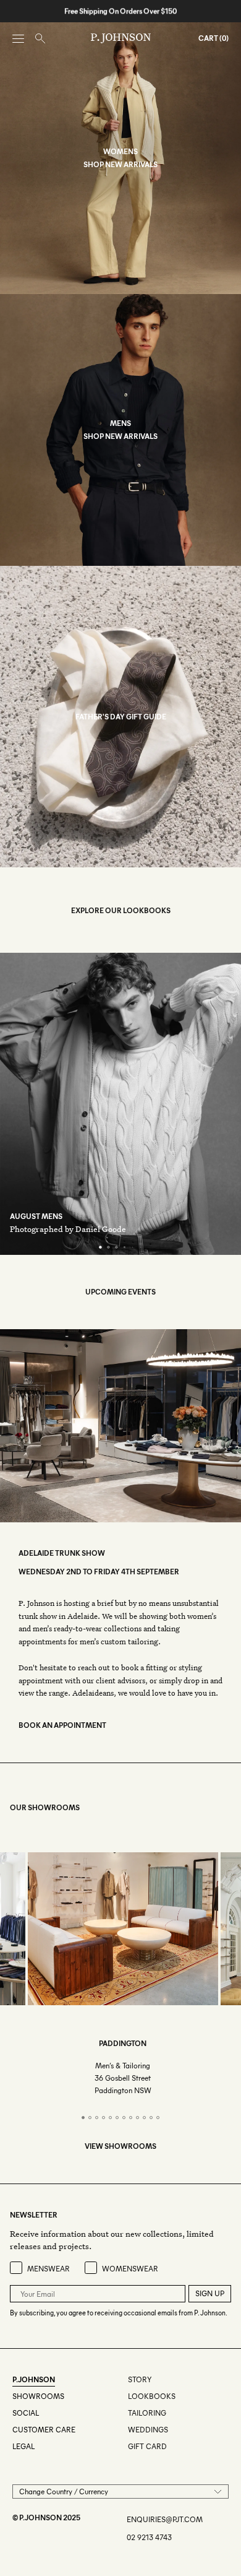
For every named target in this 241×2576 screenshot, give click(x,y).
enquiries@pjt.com (165, 2519)
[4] (125, 1247)
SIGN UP (210, 2293)
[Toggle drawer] (18, 39)
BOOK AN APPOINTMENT (62, 1725)
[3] (116, 1247)
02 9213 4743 (149, 2537)
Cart (208, 38)
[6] (141, 1247)
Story (140, 2379)
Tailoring (147, 2413)
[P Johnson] (121, 38)
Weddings (148, 2430)
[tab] (83, 2118)
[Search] (40, 39)
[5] (133, 1247)
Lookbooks (152, 2396)
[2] (108, 1247)
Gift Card (147, 2446)
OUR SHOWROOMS (45, 1807)
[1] (100, 1247)
